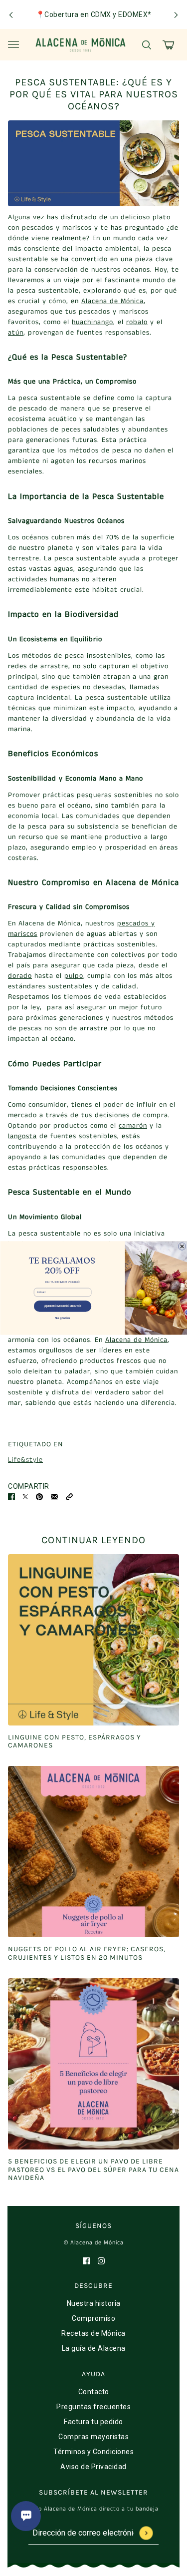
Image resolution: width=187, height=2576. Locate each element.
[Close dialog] (182, 1246)
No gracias (63, 1317)
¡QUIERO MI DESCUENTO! (62, 1306)
